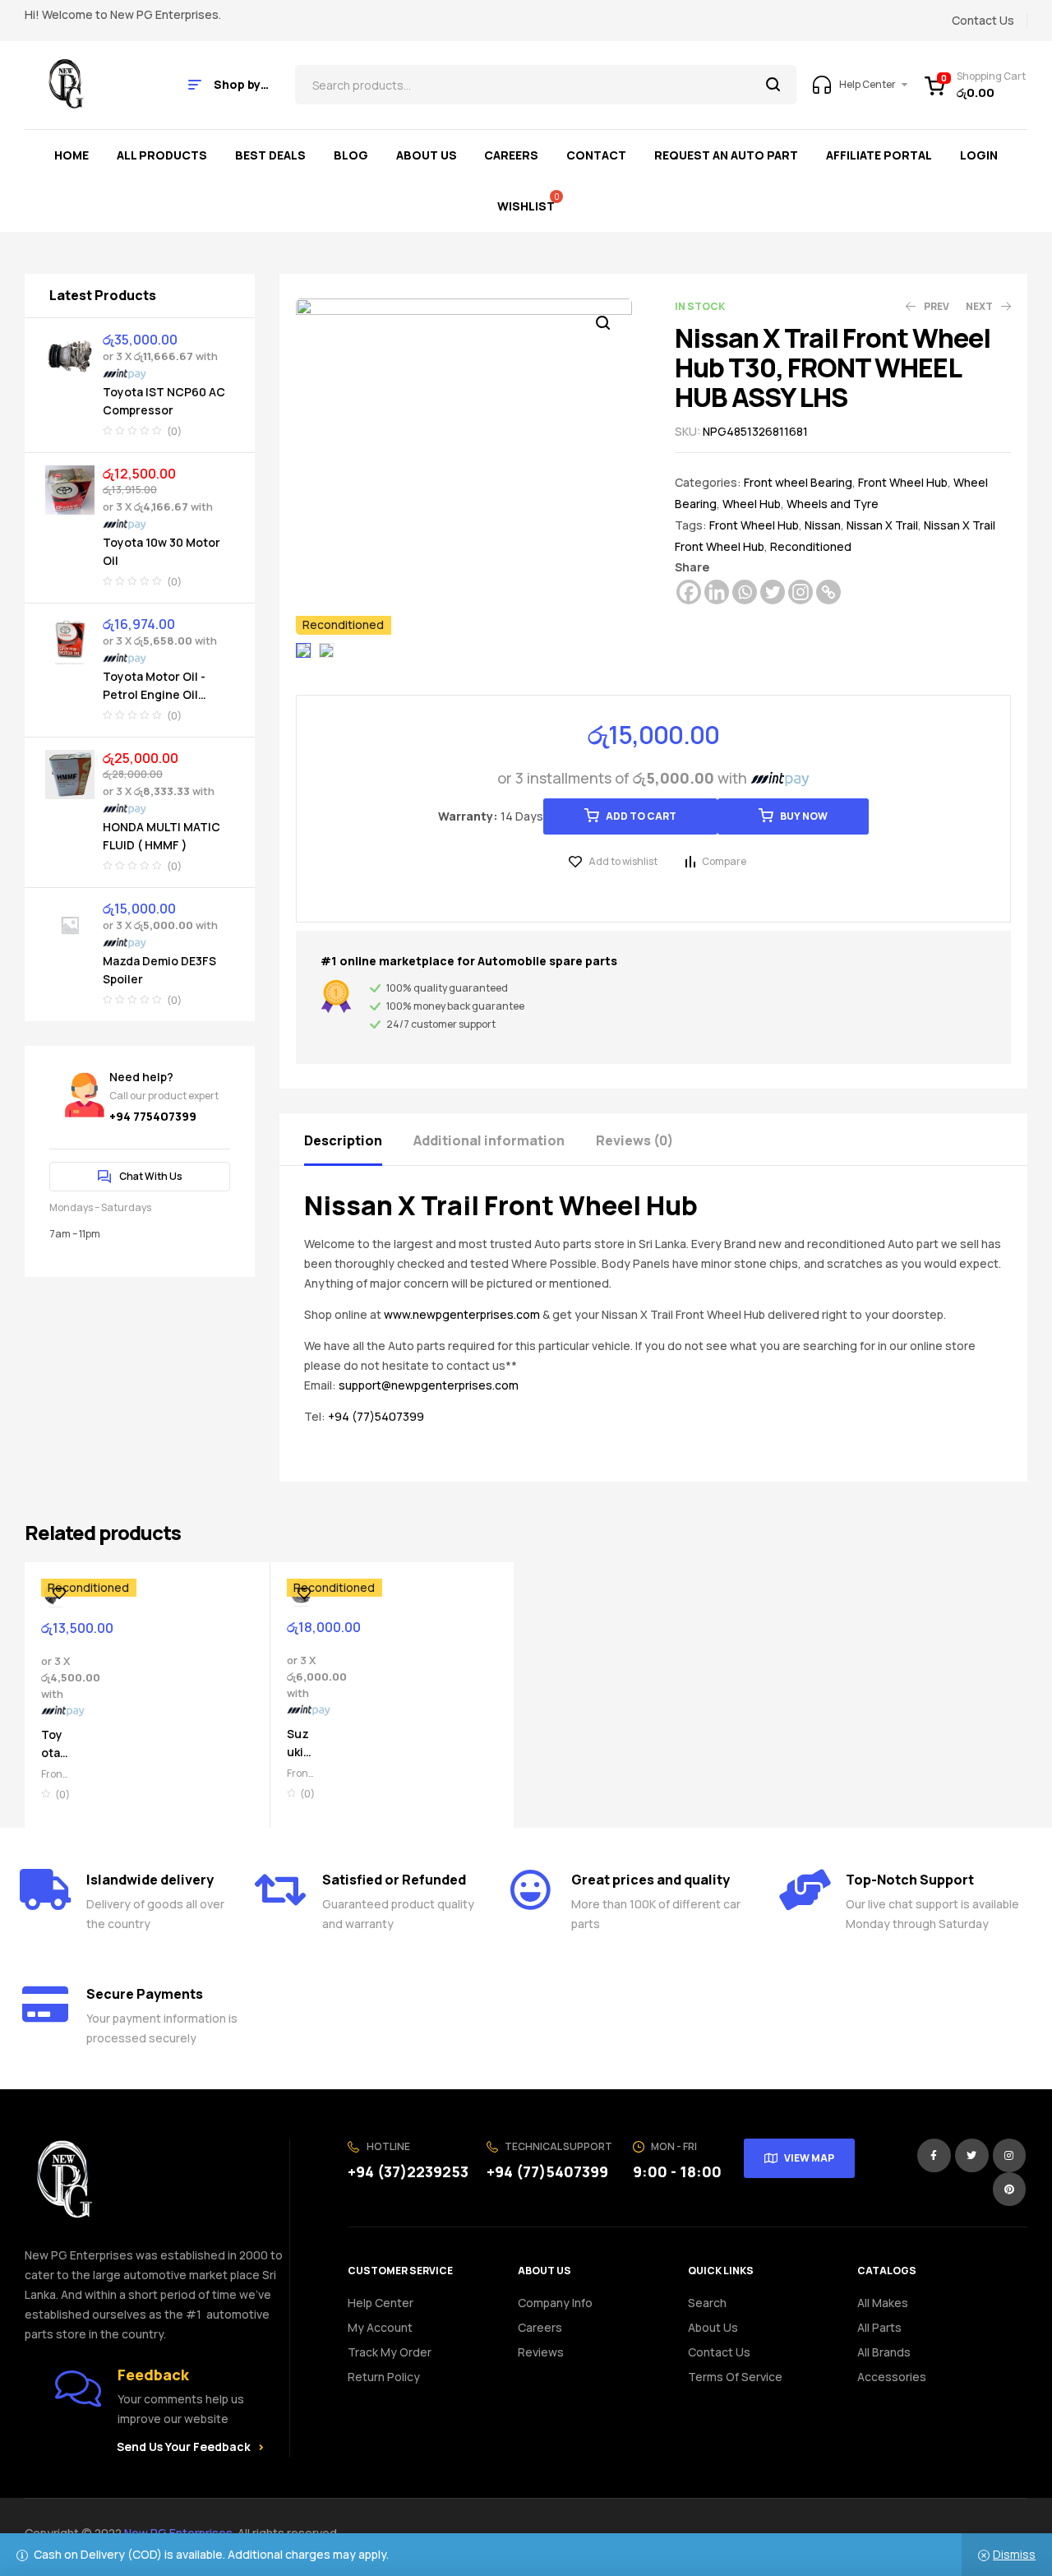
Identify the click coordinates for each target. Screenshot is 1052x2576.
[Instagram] (801, 592)
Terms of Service (735, 2377)
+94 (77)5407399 (376, 1416)
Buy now (804, 816)
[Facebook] (689, 592)
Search (774, 85)
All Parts (879, 2327)
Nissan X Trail (882, 525)
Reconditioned (811, 546)
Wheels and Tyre (833, 504)
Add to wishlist (623, 861)
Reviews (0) (634, 1140)
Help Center (381, 2303)
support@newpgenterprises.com (429, 1385)
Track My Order (390, 2352)
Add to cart (641, 816)
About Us (713, 2327)
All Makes (883, 2303)
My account (380, 2327)
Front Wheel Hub (903, 482)
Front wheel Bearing (798, 482)
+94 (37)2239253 (408, 2171)
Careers (540, 2327)
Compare (724, 861)
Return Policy (384, 2377)
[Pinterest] (1010, 2189)
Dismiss (1014, 2554)
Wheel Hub (752, 504)
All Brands (884, 2352)
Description (343, 1140)
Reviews (541, 2352)
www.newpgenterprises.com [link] (462, 1314)
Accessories (892, 2377)
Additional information (489, 1140)
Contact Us (719, 2352)
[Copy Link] (828, 592)
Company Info (555, 2303)
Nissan (823, 525)
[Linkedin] (717, 592)
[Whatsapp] (745, 592)
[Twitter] (773, 592)
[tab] (358, 1139)
